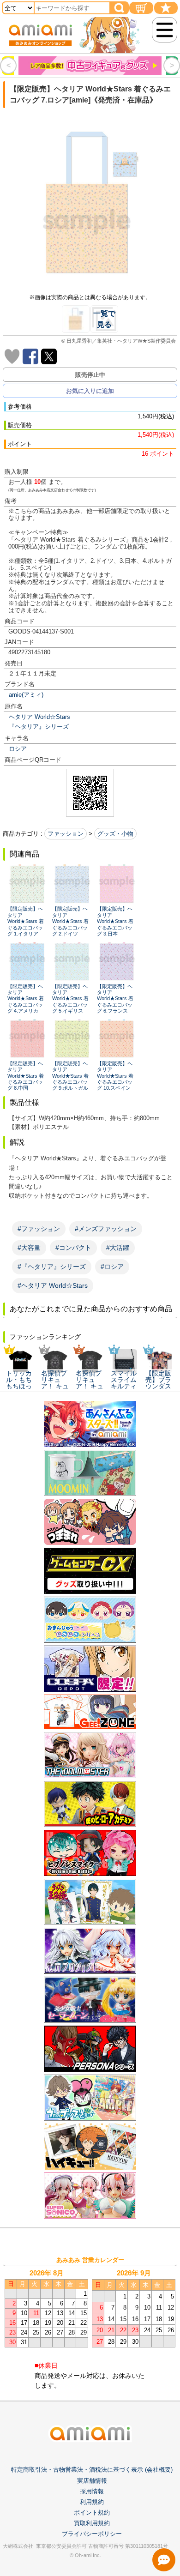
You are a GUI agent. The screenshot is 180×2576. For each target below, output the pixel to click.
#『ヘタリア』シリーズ (52, 1267)
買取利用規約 (92, 2523)
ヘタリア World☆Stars (39, 717)
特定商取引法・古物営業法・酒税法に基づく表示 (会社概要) (92, 2470)
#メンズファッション (106, 1229)
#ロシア (112, 1267)
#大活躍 (118, 1248)
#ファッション (39, 1229)
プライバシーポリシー (92, 2534)
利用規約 (92, 2502)
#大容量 (29, 1248)
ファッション (66, 834)
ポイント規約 (92, 2513)
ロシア (18, 749)
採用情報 (92, 2491)
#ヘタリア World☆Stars (53, 1285)
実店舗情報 (92, 2481)
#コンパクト (73, 1248)
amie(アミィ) (26, 695)
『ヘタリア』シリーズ (39, 727)
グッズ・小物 (115, 834)
